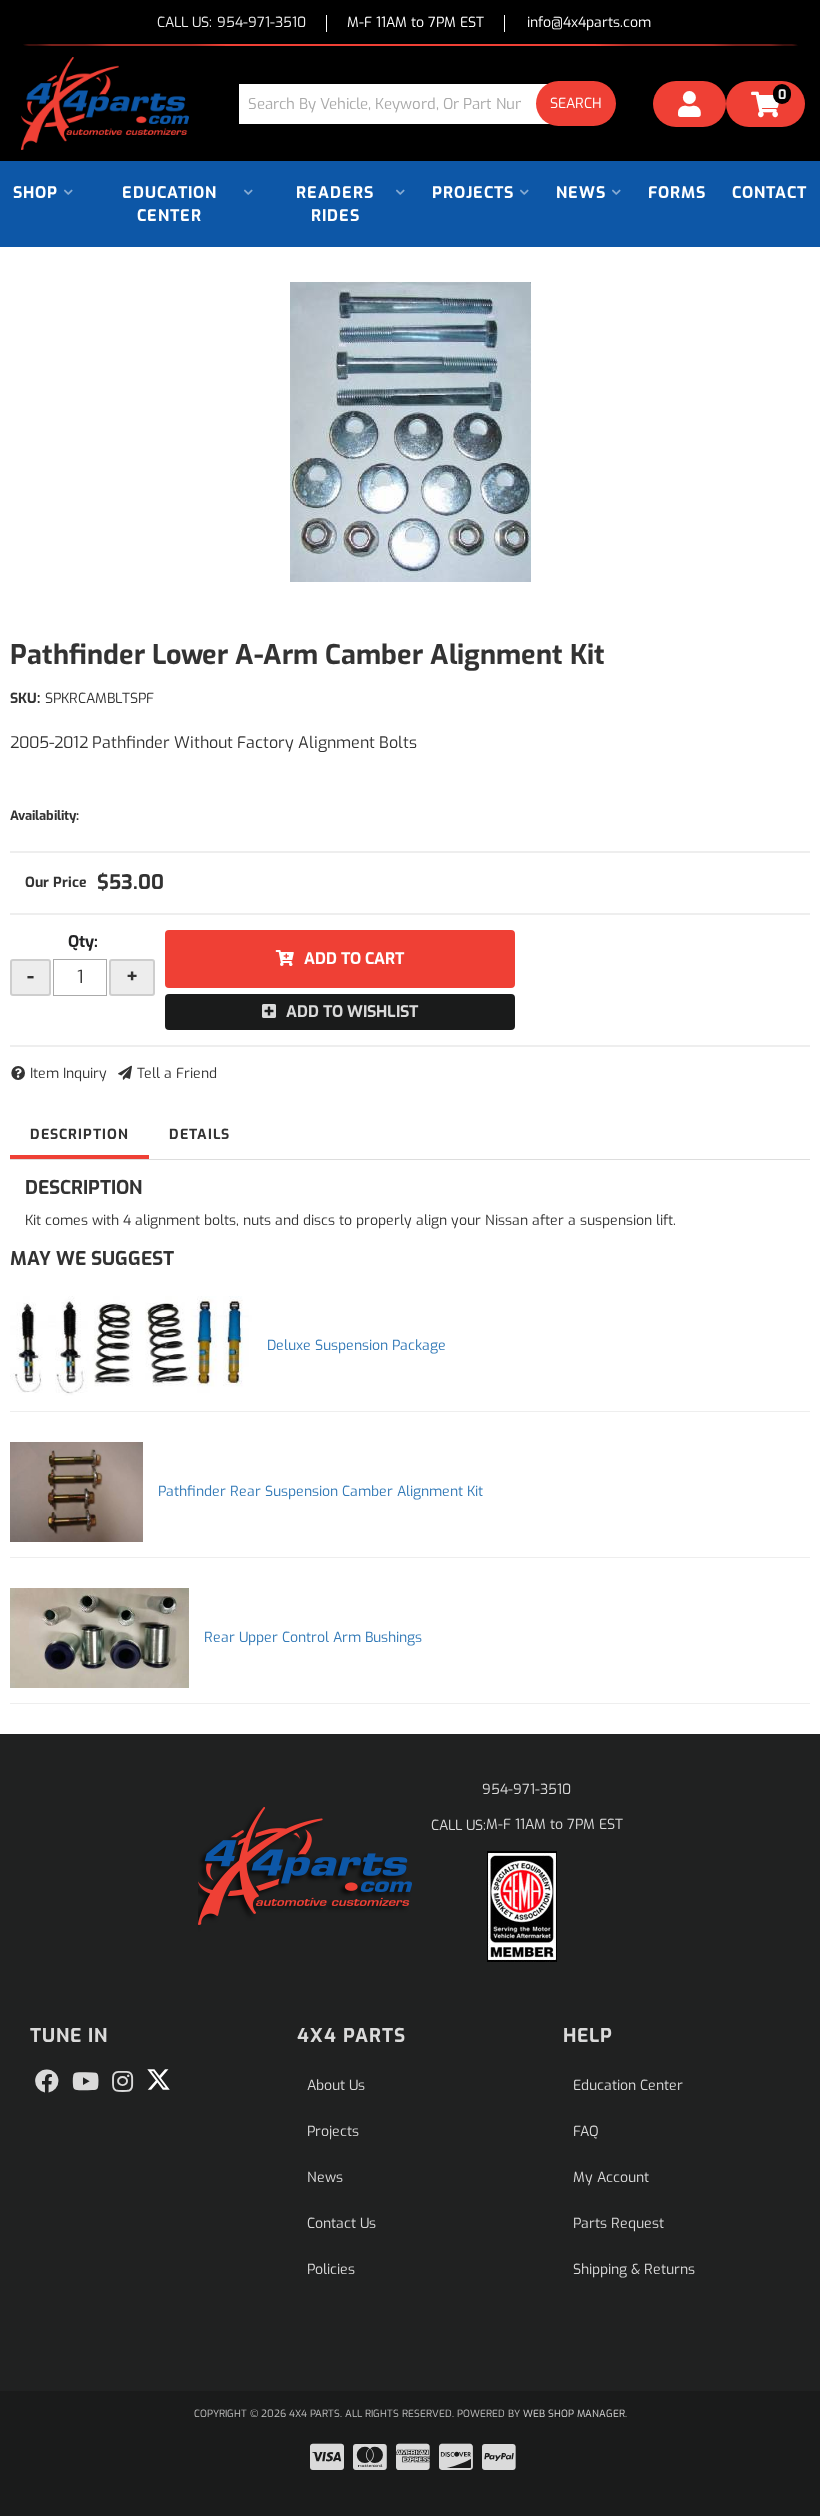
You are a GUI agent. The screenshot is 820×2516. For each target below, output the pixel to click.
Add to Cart (354, 958)
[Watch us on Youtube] (85, 2082)
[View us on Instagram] (122, 2082)
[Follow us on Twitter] (158, 2080)
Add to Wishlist (352, 1011)
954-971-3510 (526, 1789)
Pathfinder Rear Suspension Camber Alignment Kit (320, 1491)
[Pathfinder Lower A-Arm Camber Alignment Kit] (410, 432)
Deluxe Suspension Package (356, 1345)
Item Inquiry (68, 1073)
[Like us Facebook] (47, 2082)
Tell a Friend (177, 1073)
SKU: (25, 698)
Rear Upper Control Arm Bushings (313, 1637)
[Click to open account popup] (689, 107)
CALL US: (231, 23)
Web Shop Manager (574, 2413)
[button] (435, 103)
